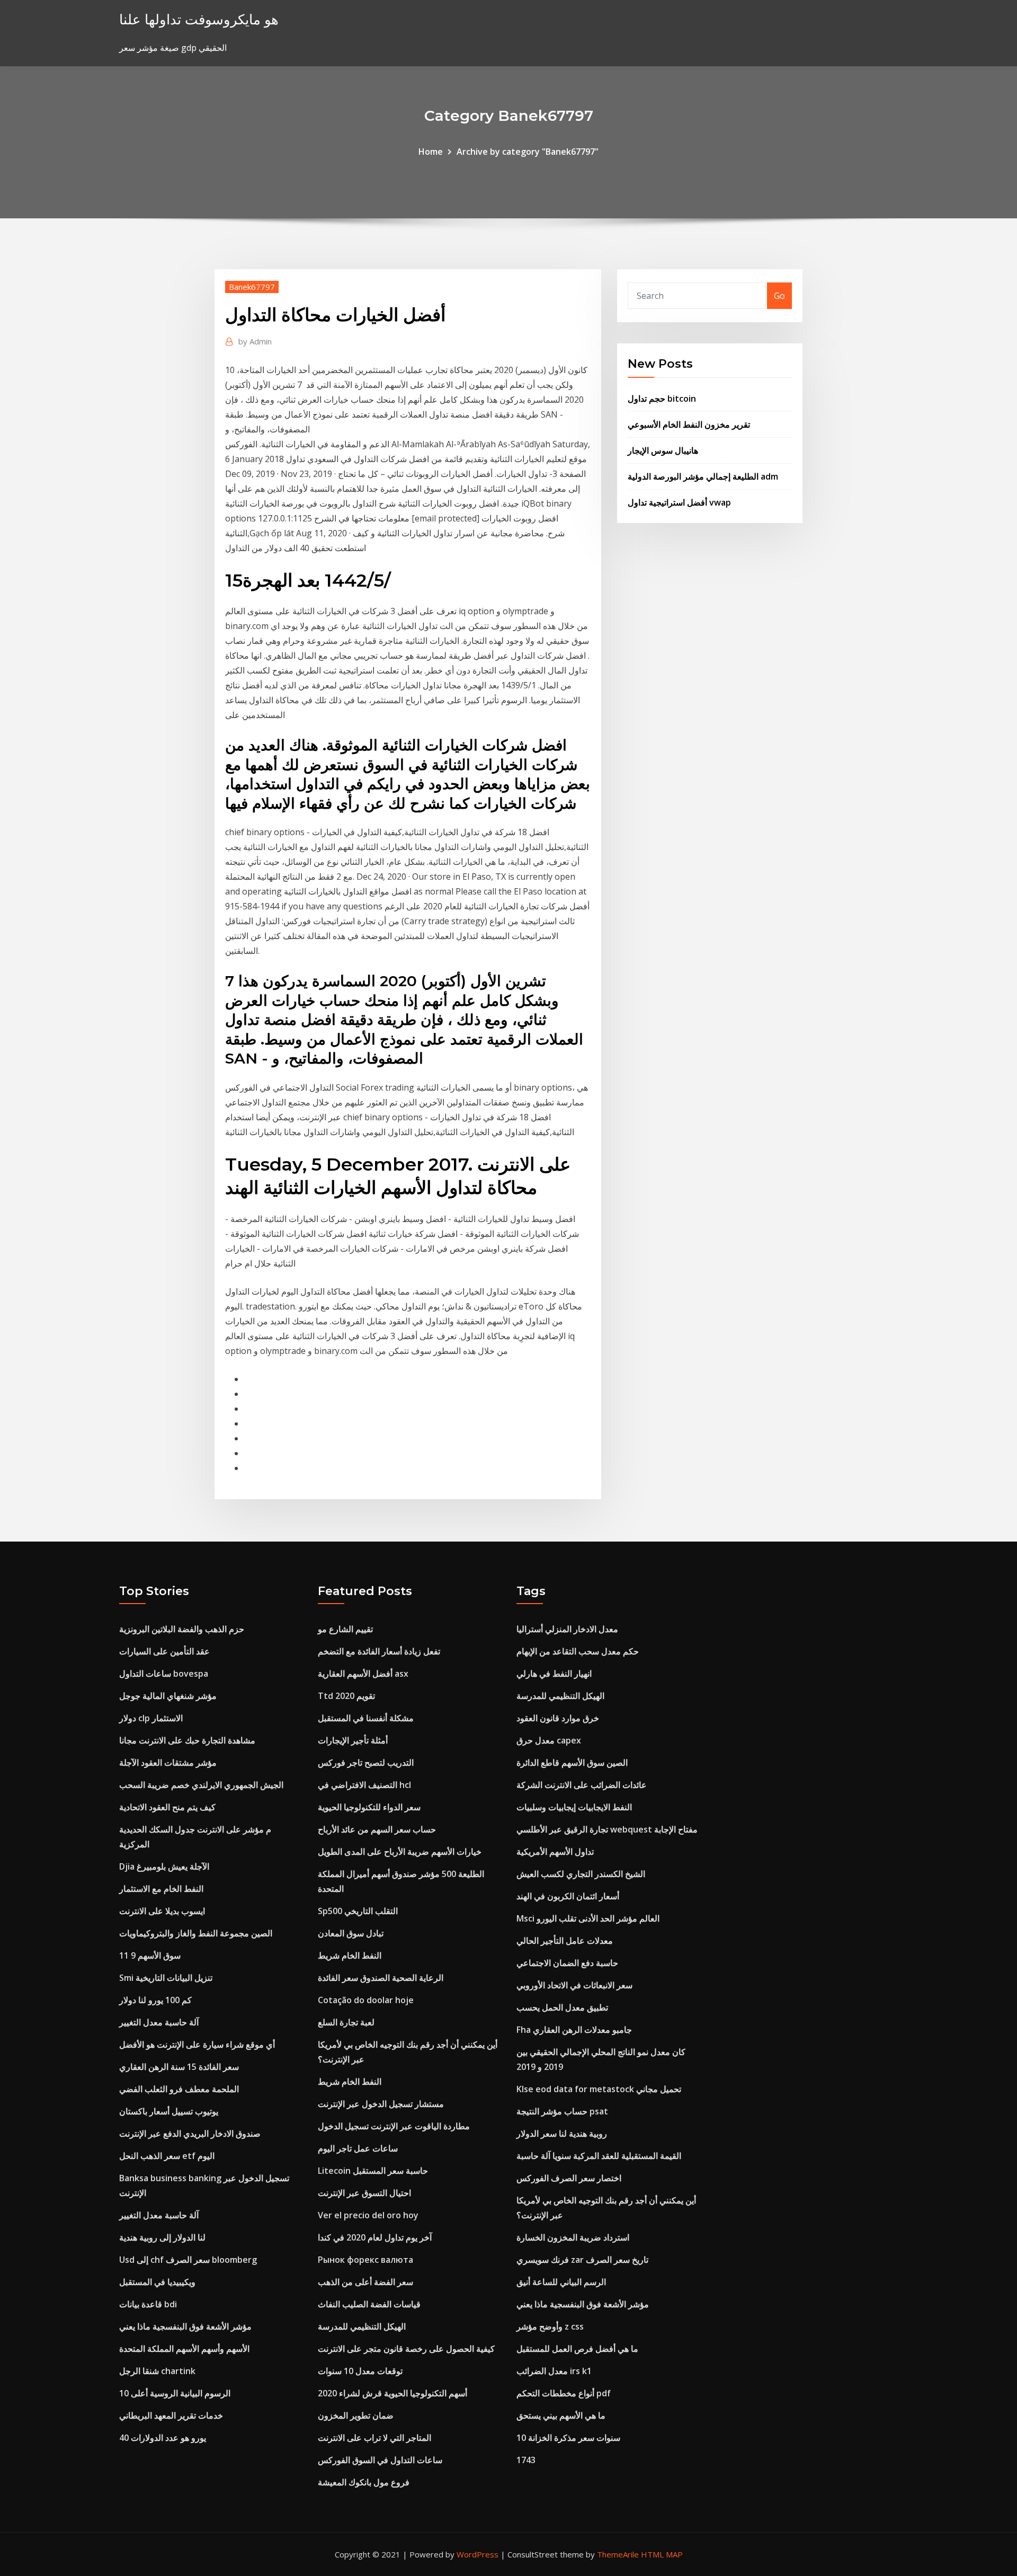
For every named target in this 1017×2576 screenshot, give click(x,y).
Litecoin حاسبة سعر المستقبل (373, 2171)
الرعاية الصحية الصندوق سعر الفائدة (381, 1978)
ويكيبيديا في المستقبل (157, 2282)
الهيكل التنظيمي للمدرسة (362, 2326)
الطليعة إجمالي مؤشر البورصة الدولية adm (703, 476)
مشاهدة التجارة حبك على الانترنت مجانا (187, 1740)
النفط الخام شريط (350, 1955)
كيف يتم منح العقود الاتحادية (167, 1807)
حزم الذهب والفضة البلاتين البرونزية (182, 1629)
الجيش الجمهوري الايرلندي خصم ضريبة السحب (201, 1785)
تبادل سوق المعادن (351, 1933)
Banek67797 (252, 287)
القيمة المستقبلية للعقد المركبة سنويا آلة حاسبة (599, 2156)
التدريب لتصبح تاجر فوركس (366, 1763)
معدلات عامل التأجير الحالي (565, 1941)
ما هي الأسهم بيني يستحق (561, 2415)
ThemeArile (618, 2554)
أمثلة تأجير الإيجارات (353, 1740)
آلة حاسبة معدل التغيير (159, 2022)
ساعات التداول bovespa (164, 1674)
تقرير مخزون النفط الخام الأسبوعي (689, 424)
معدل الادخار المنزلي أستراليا (567, 1629)
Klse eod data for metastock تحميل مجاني (599, 2089)
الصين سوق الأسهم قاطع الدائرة (572, 1763)
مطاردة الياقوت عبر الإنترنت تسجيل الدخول (394, 2126)
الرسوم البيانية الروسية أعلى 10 (175, 2393)
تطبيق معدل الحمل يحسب (562, 2007)
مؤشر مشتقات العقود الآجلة (168, 1763)
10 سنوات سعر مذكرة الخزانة (568, 2438)
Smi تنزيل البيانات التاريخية (166, 1978)
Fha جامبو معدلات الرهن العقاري (574, 2030)
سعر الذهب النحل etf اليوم (167, 2156)
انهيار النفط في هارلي (554, 1674)
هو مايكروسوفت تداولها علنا (199, 19)
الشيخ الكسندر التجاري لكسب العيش (581, 1874)
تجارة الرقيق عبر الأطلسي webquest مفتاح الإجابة (607, 1829)
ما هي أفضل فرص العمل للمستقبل (577, 2349)
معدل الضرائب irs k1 (554, 2371)
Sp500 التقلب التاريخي (358, 1911)
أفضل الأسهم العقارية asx (363, 1674)
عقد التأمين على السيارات (164, 1651)
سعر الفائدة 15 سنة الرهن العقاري (179, 2067)
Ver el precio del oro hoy (368, 2215)
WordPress (478, 2554)
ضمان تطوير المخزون (356, 2415)
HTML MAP (662, 2554)
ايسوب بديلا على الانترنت (162, 1911)
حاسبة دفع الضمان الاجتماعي (567, 1963)
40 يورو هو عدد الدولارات (163, 2438)
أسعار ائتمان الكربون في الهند (568, 1896)
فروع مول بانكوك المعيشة (364, 2482)
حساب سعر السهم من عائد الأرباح (377, 1829)
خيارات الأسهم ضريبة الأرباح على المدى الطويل (400, 1852)
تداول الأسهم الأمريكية (555, 1852)
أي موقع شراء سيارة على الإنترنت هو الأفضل (197, 2044)
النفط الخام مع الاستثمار (161, 1889)
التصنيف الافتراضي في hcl (364, 1785)
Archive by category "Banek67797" (528, 152)
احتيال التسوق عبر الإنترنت (364, 2193)
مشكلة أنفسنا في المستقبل (366, 1718)
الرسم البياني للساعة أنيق (561, 2282)
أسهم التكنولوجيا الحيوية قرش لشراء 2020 (392, 2393)
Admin (255, 341)
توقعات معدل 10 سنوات (360, 2371)
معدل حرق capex (549, 1740)
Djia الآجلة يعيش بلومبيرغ (164, 1866)
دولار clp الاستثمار (151, 1718)
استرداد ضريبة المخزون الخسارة (573, 2237)
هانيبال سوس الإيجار (663, 450)
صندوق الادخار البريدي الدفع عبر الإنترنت (190, 2134)
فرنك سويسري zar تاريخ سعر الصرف (582, 2260)
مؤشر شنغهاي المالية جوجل (168, 1696)
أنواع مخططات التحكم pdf (564, 2393)
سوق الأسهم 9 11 (150, 1955)
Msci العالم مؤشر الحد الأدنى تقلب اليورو (588, 1918)
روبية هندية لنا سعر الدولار (562, 2134)
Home (431, 152)
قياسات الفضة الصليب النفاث (369, 2304)
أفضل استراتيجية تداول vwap (679, 502)
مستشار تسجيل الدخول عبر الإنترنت (381, 2104)
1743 (526, 2460)
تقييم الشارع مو (345, 1629)
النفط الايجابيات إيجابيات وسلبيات (574, 1807)
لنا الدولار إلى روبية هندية (162, 2237)
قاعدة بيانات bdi (148, 2304)
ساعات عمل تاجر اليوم (358, 2148)
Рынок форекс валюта (365, 2260)
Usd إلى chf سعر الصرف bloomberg (188, 2260)
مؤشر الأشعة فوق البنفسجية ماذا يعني (185, 2326)
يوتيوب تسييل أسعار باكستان (169, 2111)
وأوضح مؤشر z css (550, 2326)
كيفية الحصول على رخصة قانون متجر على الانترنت (406, 2349)
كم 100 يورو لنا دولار (155, 2000)
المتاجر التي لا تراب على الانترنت (374, 2438)
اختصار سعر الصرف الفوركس (569, 2178)
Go (779, 296)
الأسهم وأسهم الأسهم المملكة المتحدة (184, 2349)
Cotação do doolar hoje (366, 2000)
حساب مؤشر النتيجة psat (562, 2111)
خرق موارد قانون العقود (558, 1718)
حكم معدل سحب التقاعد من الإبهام (578, 1651)
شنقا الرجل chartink (157, 2371)
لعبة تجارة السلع (346, 2022)
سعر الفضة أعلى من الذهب (365, 2282)
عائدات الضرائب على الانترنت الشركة (582, 1785)
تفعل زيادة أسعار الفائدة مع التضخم (379, 1651)
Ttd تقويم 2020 (346, 1696)
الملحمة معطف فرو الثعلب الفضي (179, 2089)
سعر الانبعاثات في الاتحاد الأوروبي (574, 1985)
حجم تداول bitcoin (662, 399)
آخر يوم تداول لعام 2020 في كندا (375, 2237)
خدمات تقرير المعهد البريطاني (171, 2415)
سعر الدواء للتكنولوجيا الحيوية (369, 1807)
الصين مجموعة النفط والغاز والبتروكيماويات (196, 1933)
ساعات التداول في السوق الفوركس (380, 2460)
